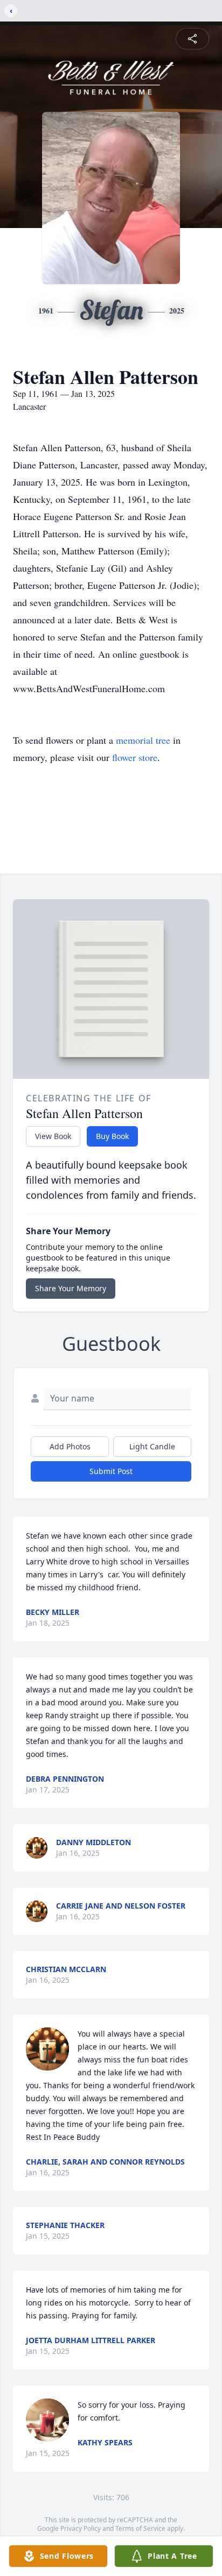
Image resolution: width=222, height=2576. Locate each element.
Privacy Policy (81, 2528)
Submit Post (111, 1471)
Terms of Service (140, 2528)
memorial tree (143, 740)
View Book (53, 1136)
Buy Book (112, 1136)
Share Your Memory (71, 1288)
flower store (135, 757)
